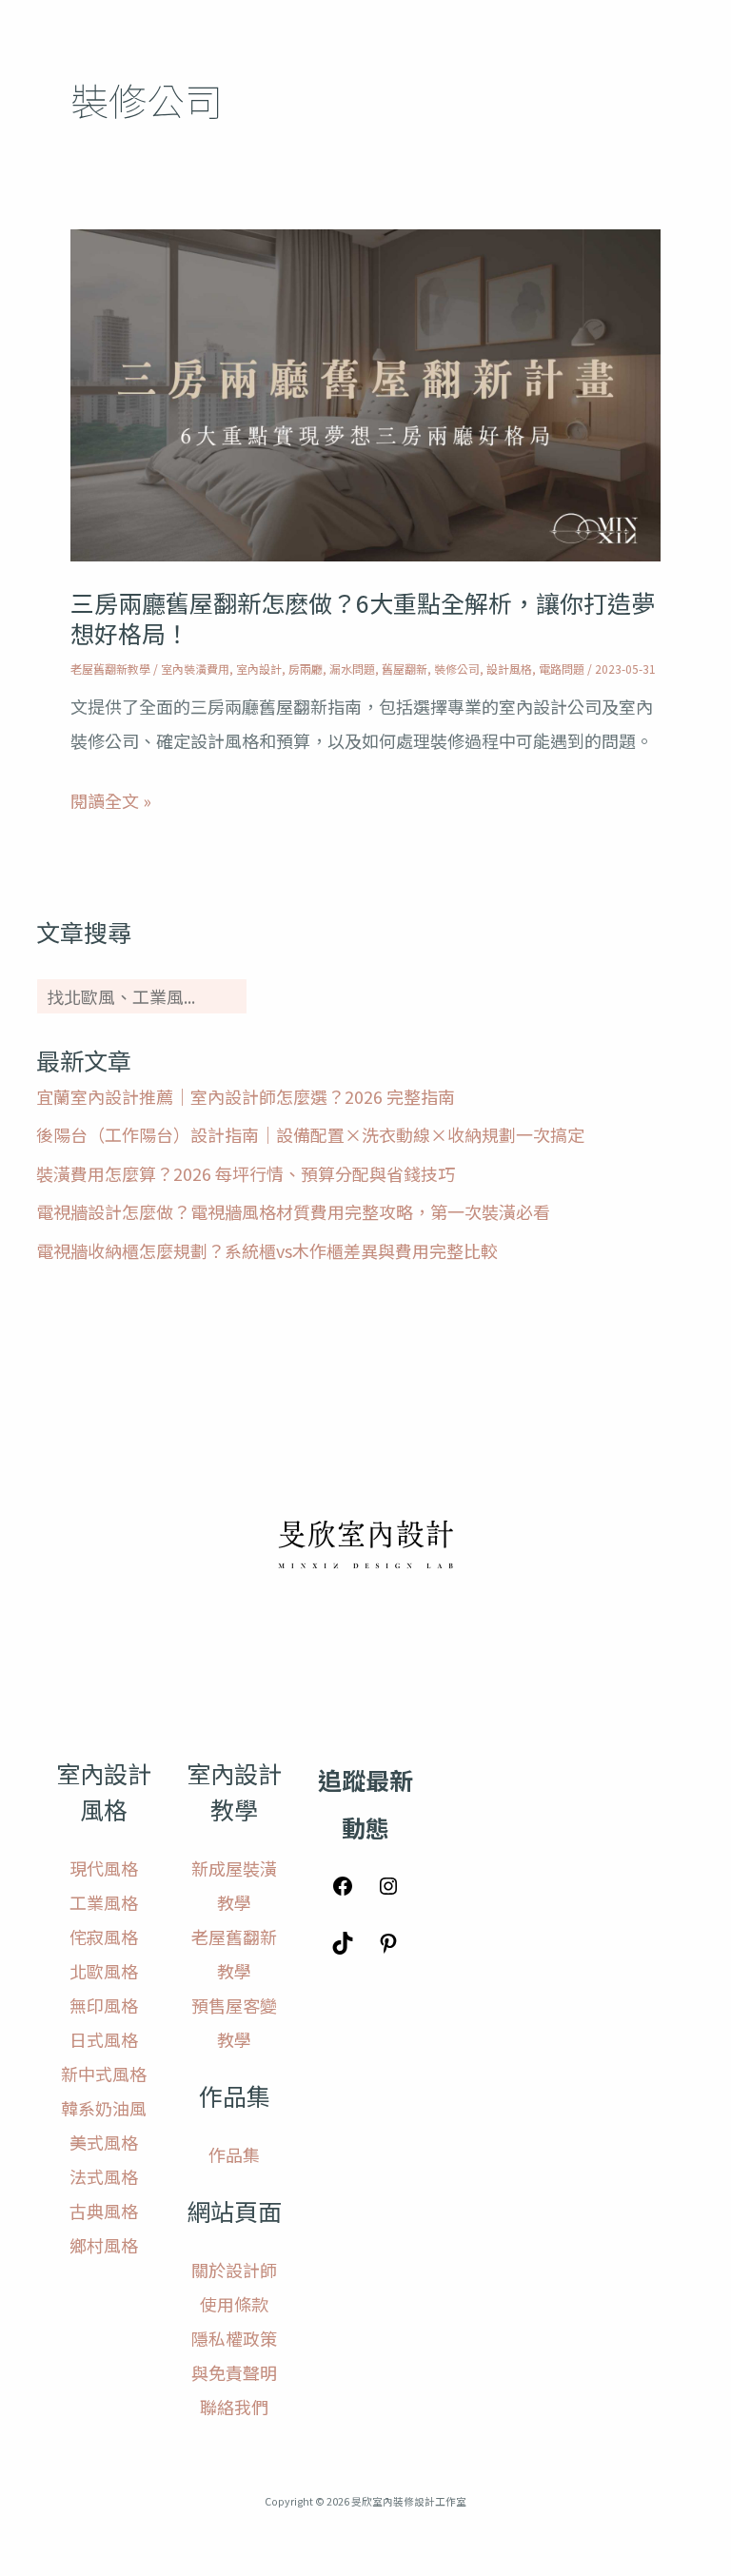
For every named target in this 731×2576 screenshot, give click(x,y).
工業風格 (104, 1902)
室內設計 (259, 669)
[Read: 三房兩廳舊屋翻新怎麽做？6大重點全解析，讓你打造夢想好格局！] (365, 392)
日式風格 (104, 2039)
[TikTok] (343, 1947)
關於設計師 (234, 2270)
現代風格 (104, 1868)
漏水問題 (352, 669)
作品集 (234, 2154)
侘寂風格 (104, 1937)
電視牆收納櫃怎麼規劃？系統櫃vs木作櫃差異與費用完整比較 (267, 1250)
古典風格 (104, 2211)
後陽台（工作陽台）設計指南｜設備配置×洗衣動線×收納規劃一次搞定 (310, 1134)
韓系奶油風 (104, 2108)
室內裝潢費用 (195, 669)
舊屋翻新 (405, 669)
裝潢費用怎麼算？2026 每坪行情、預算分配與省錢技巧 (246, 1173)
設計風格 (509, 669)
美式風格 (104, 2142)
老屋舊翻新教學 (110, 669)
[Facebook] (343, 1890)
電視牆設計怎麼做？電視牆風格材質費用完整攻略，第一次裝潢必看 (293, 1211)
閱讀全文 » (111, 800)
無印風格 (104, 2005)
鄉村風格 (104, 2245)
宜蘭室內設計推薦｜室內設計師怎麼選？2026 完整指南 (246, 1096)
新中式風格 (104, 2074)
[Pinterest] (388, 1947)
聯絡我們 (234, 2407)
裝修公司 (457, 669)
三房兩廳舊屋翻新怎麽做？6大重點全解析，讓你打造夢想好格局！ (363, 618)
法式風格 (104, 2176)
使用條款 (234, 2304)
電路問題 (562, 669)
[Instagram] (388, 1890)
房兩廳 (306, 669)
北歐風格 (104, 1971)
